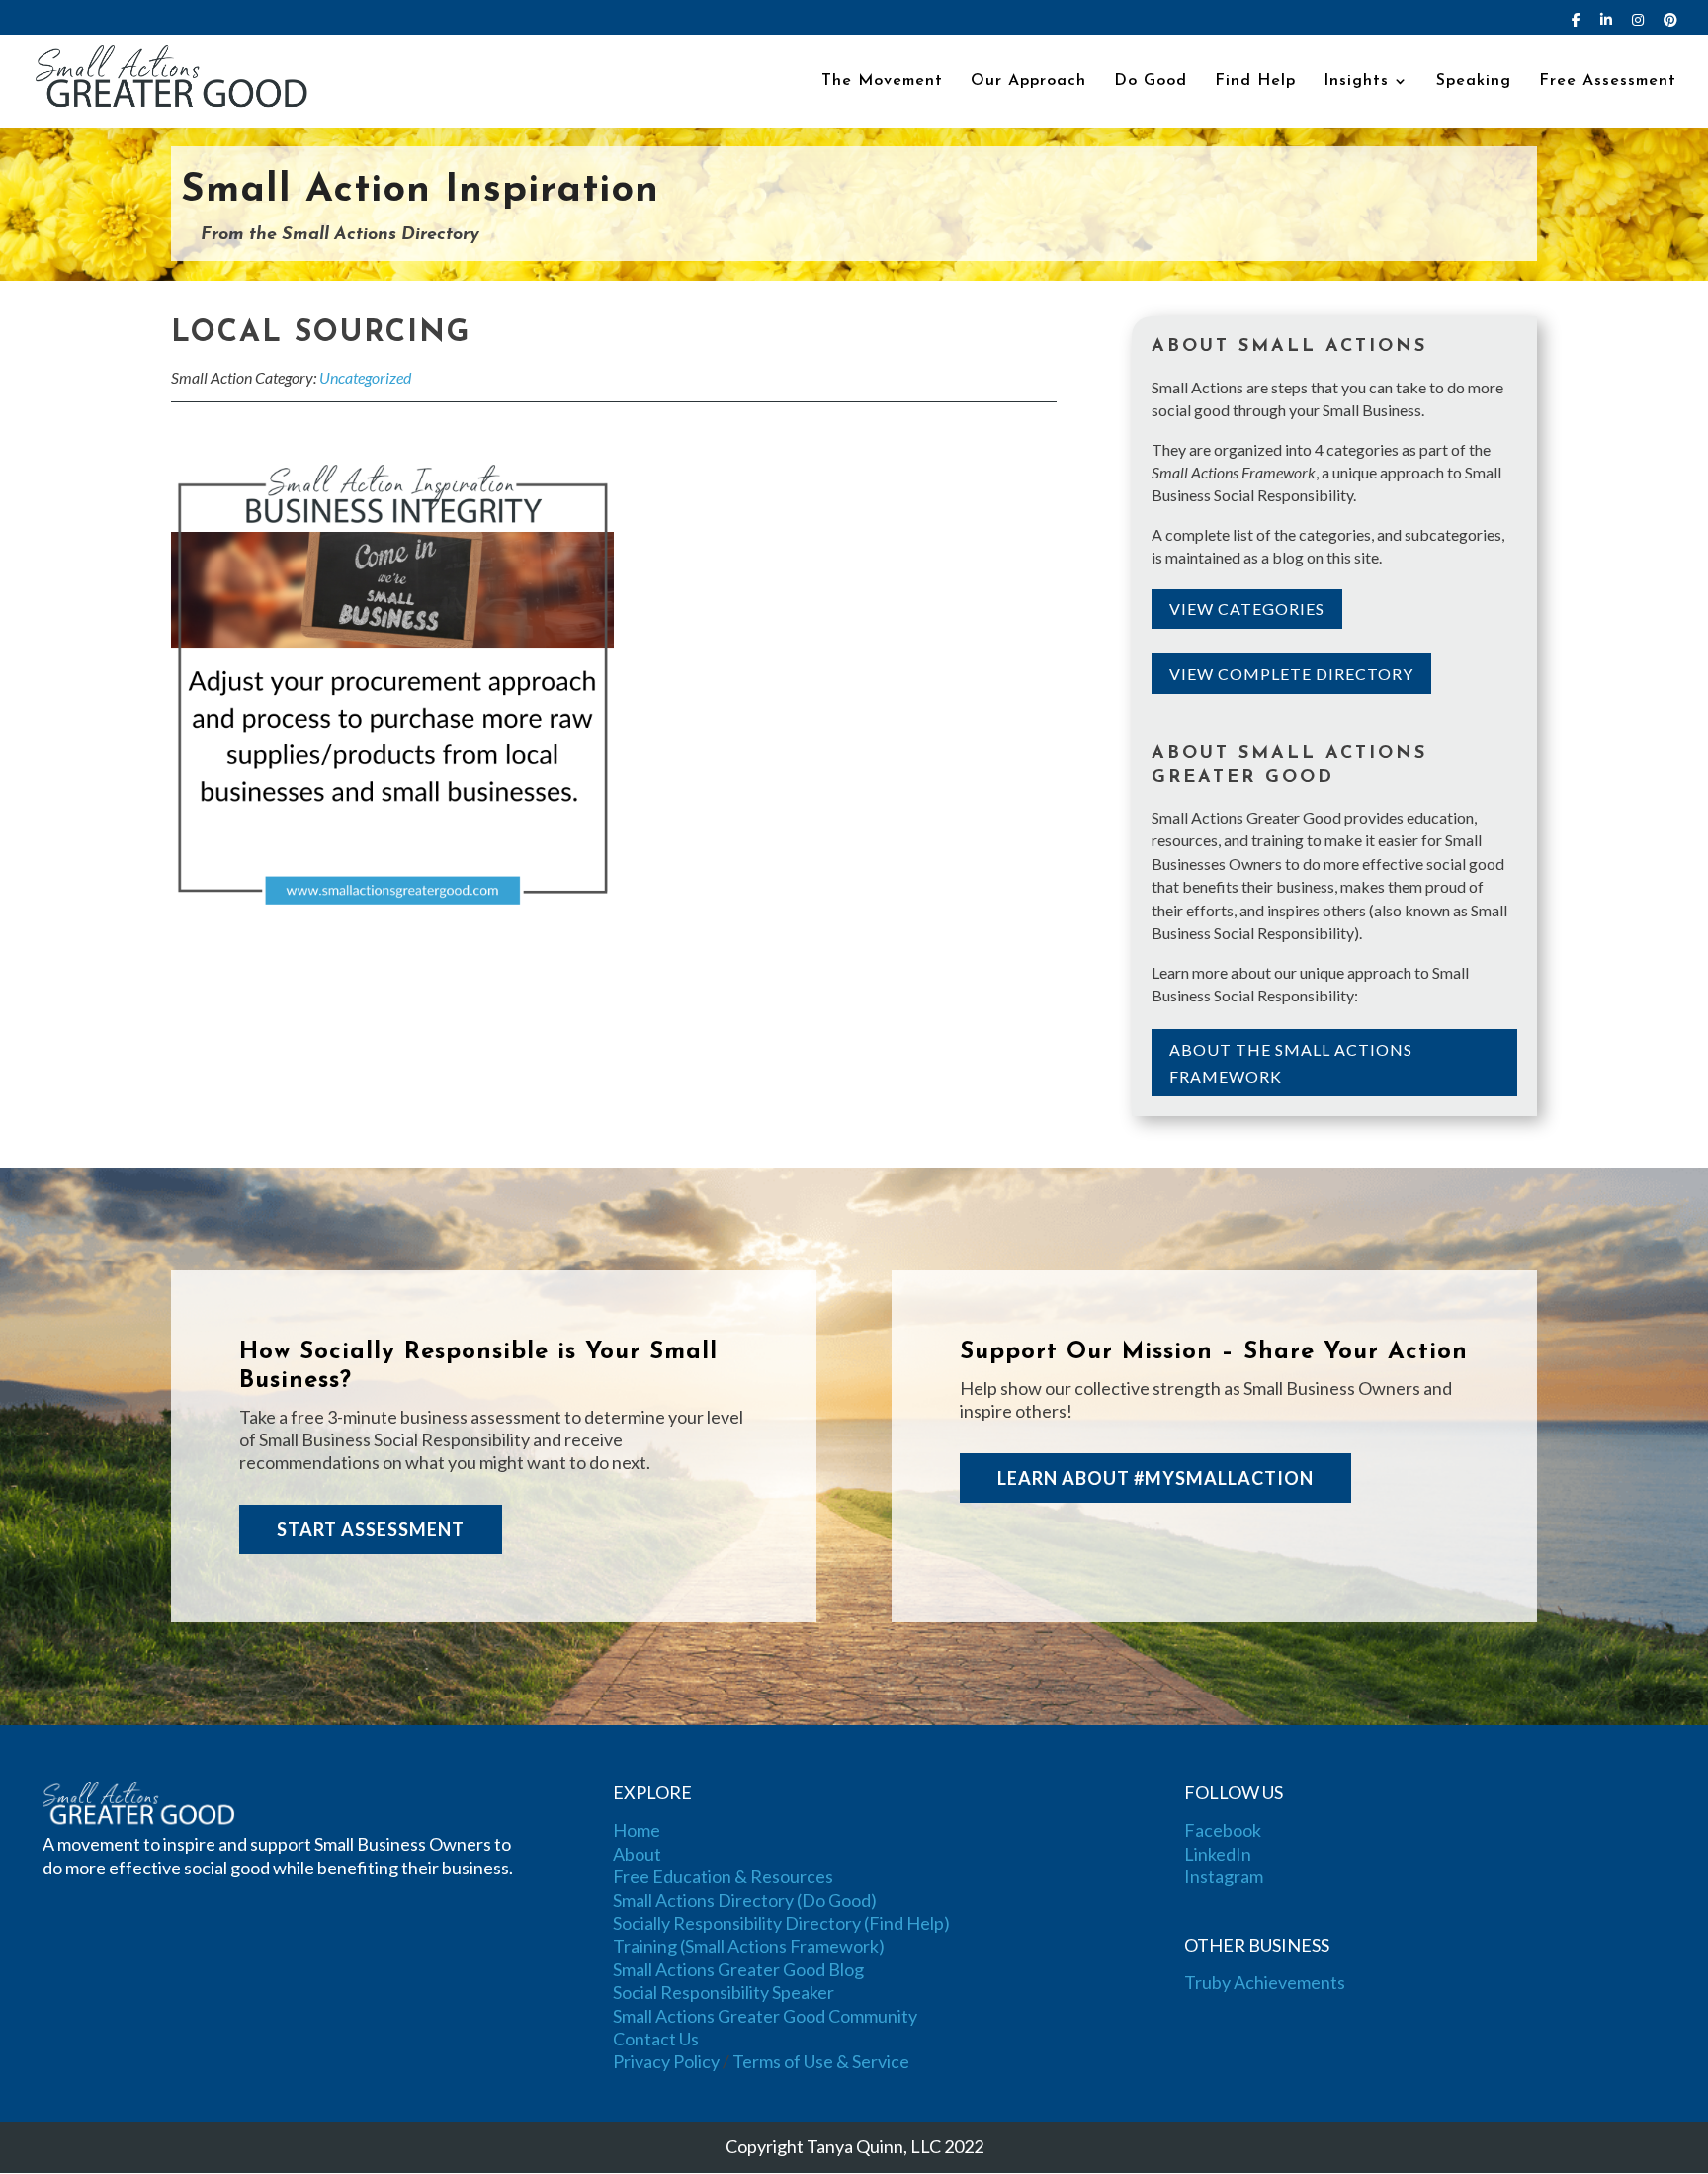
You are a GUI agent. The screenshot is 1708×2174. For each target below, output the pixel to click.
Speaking (1474, 82)
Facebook (1223, 1830)
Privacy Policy (666, 2061)
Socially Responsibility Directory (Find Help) (781, 1923)
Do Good (1151, 82)
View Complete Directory (1291, 674)
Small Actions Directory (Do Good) (745, 1900)
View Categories (1247, 609)
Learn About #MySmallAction (1155, 1478)
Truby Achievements (1265, 1982)
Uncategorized (365, 377)
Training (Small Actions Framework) (749, 1946)
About (637, 1854)
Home (637, 1830)
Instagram (1224, 1876)
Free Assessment (1608, 82)
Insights (1356, 82)
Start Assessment (371, 1529)
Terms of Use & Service (821, 2061)
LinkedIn (1218, 1854)
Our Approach (1028, 82)
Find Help (1255, 82)
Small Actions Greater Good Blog (738, 1969)
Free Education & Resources (723, 1876)
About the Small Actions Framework (1291, 1063)
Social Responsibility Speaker (724, 1992)
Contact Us (656, 2039)
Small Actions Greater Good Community (765, 2016)
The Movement (882, 82)
